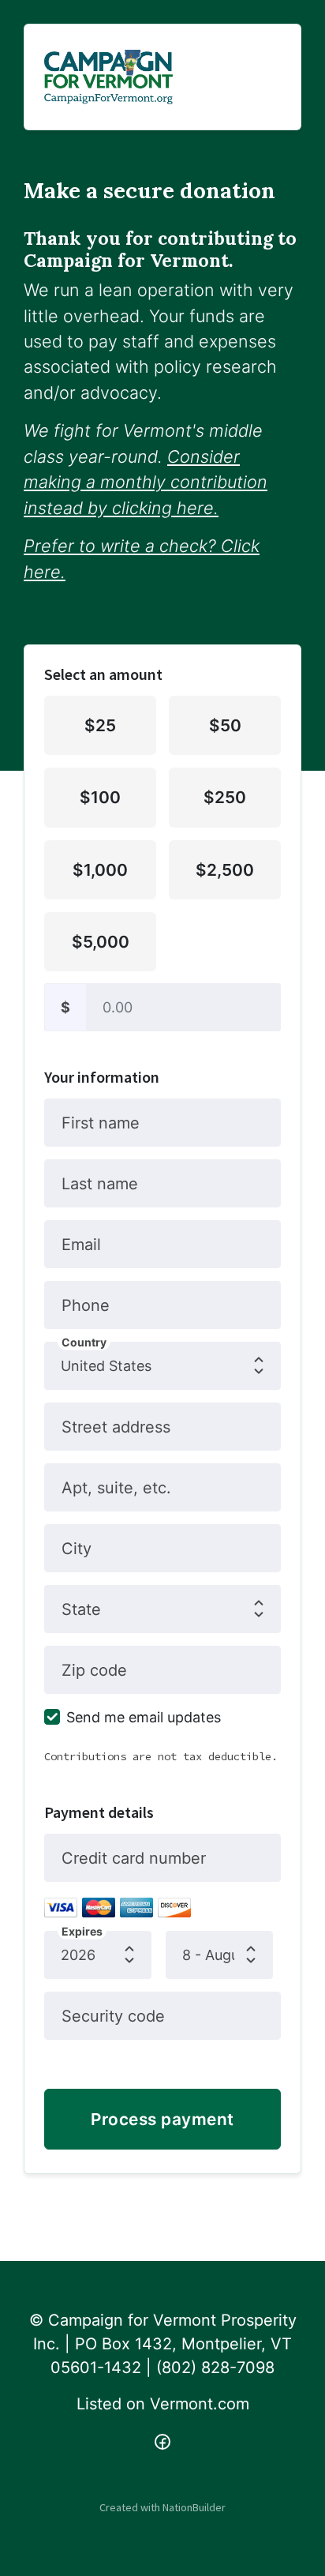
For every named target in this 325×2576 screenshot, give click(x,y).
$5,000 (101, 942)
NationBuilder (194, 2507)
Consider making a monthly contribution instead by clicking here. (146, 482)
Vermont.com (200, 2404)
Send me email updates (144, 1717)
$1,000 (100, 870)
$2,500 (225, 870)
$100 (100, 797)
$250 (225, 797)
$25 (100, 725)
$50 (225, 725)
